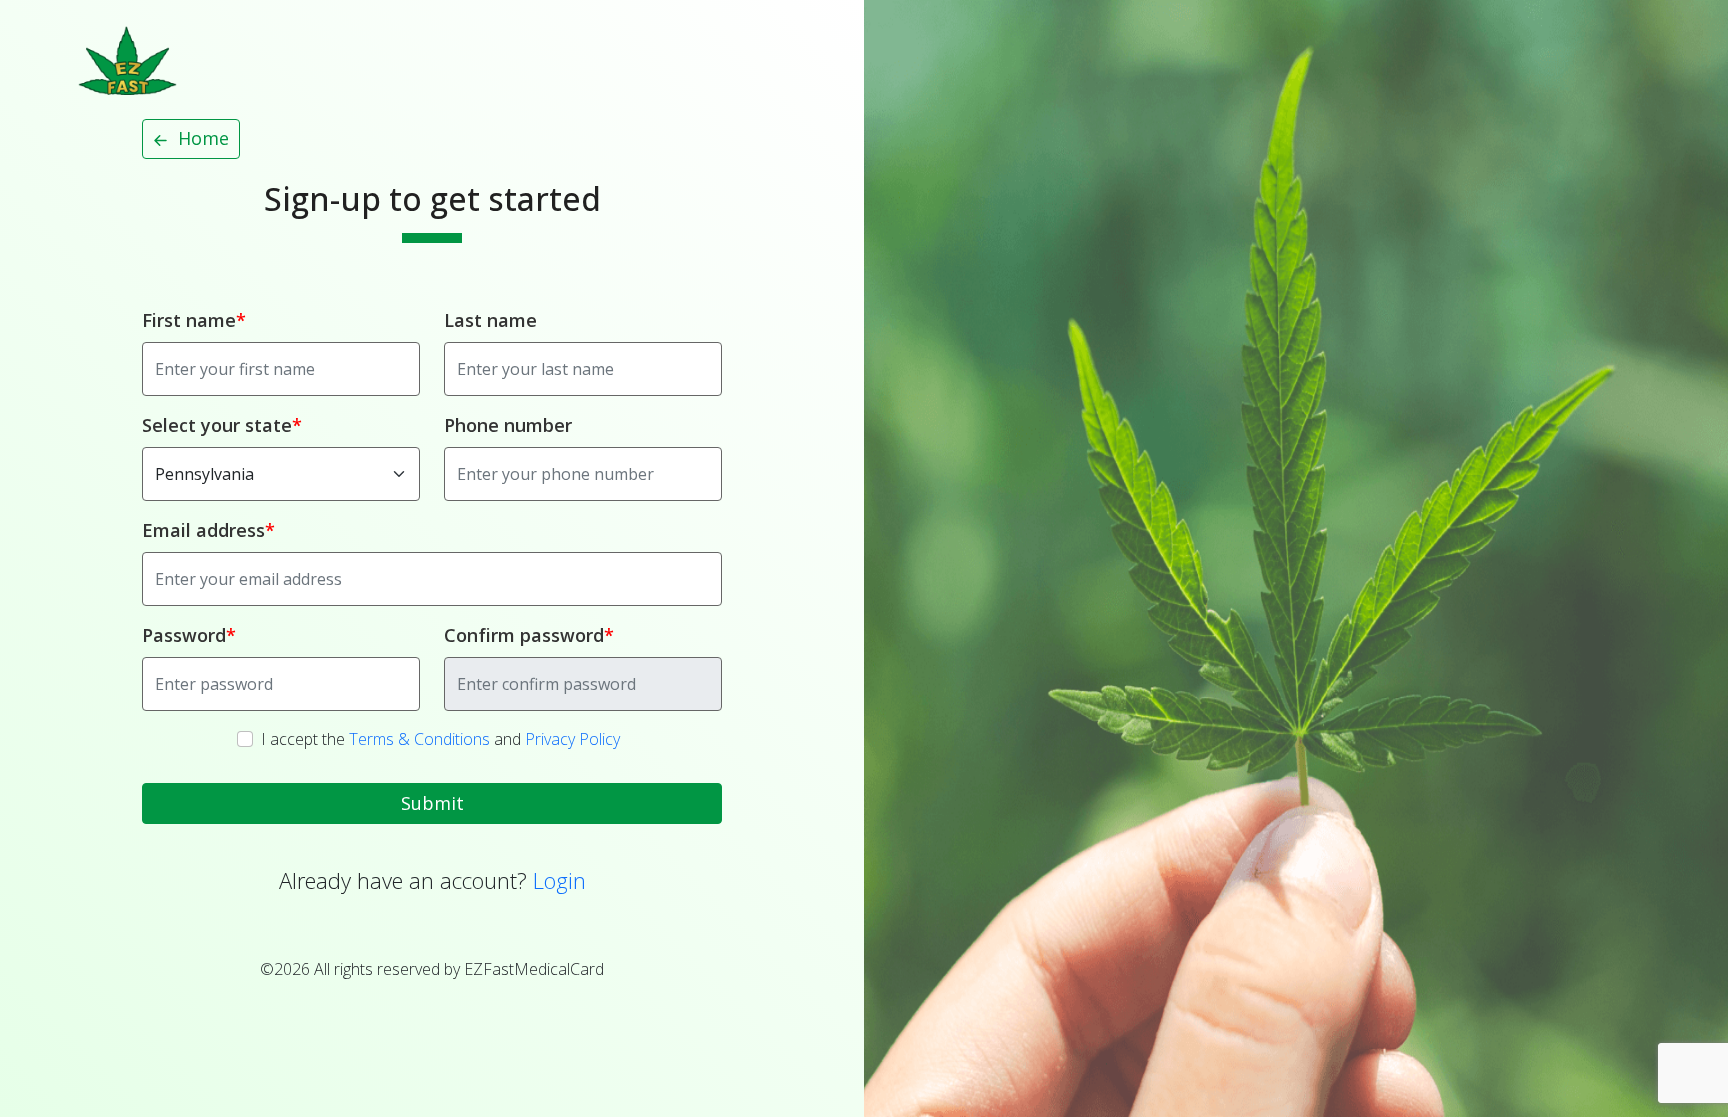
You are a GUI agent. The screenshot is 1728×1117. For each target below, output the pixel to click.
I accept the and (440, 739)
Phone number (508, 425)
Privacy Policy (572, 739)
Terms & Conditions (419, 739)
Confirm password (524, 635)
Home (201, 138)
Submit (432, 803)
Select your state (217, 425)
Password (184, 635)
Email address (203, 530)
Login (559, 880)
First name (189, 320)
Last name (490, 320)
